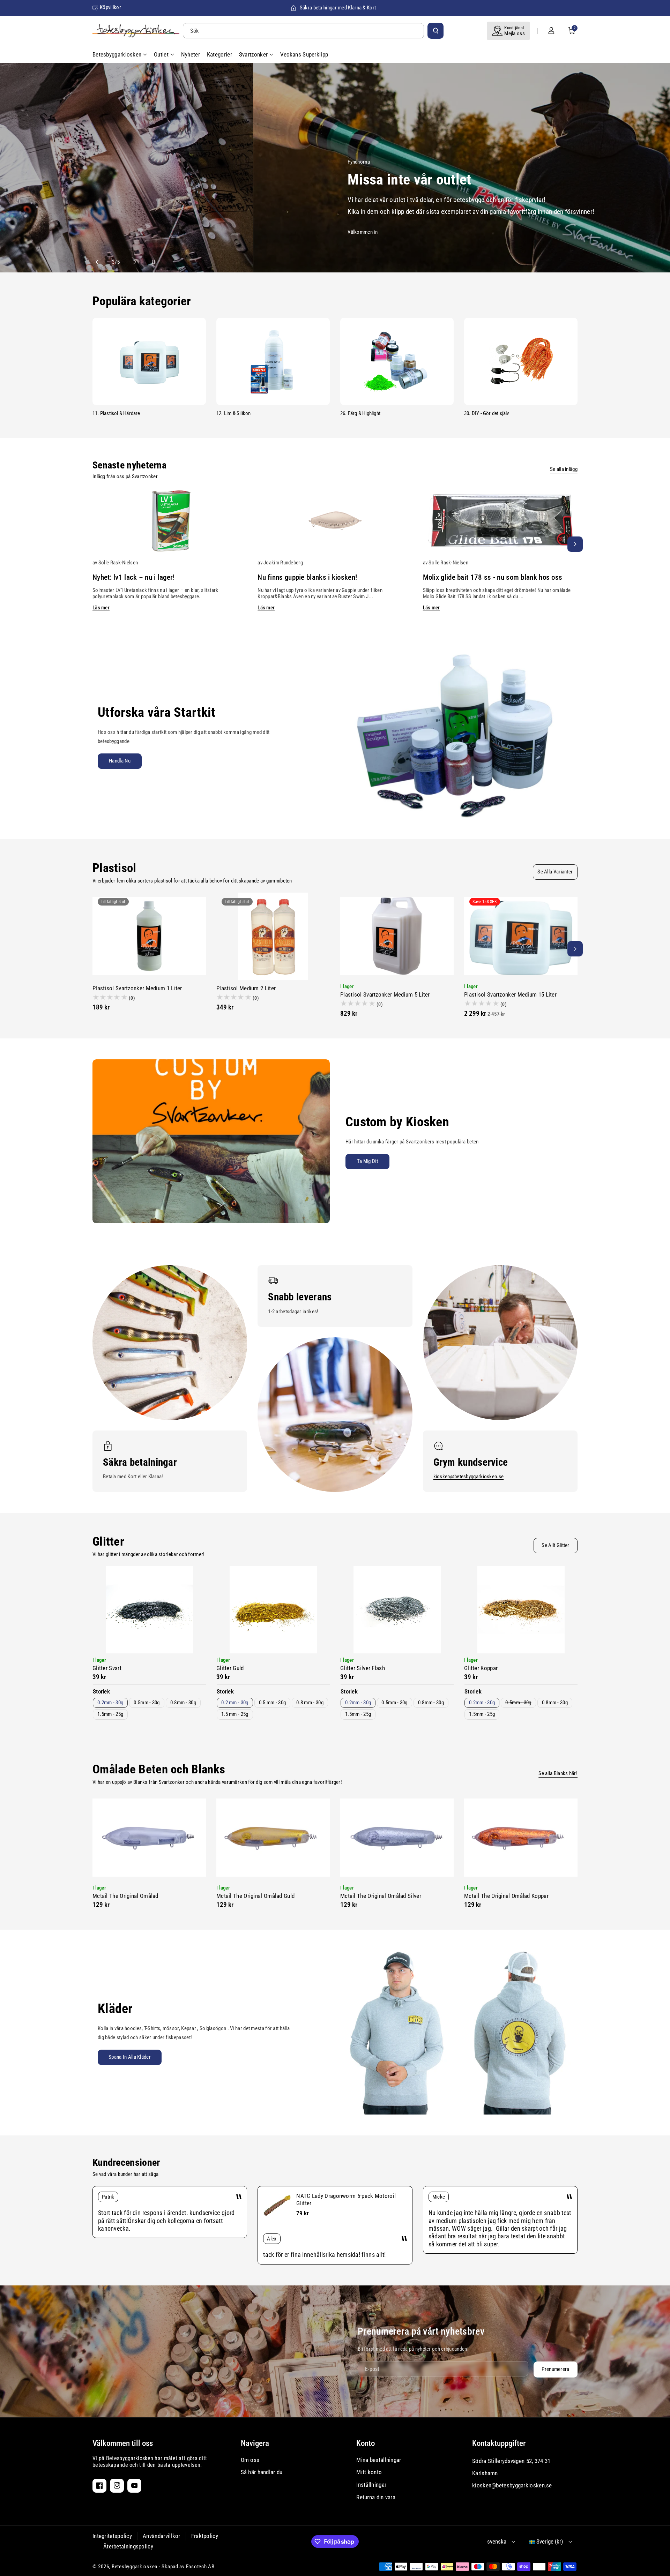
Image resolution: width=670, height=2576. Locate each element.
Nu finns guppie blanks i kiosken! (307, 577)
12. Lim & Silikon (233, 413)
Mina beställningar (379, 2460)
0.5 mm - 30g (273, 1703)
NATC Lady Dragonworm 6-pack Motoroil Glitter (346, 2199)
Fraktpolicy (205, 2536)
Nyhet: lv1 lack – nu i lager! (134, 577)
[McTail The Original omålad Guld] (273, 1838)
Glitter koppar (481, 1668)
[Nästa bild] (132, 262)
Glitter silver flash (363, 1668)
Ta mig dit (367, 1161)
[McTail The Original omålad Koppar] (521, 1838)
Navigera (255, 2443)
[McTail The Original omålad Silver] (397, 1838)
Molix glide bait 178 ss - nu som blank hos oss (493, 577)
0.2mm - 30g (110, 1703)
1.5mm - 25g (110, 1714)
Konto (366, 2443)
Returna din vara (376, 2497)
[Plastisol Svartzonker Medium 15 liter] (521, 936)
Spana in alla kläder (130, 2057)
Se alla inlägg (564, 469)
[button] (572, 31)
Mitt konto (369, 2472)
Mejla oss (515, 33)
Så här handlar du (262, 2472)
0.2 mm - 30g (235, 1703)
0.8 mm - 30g (310, 1703)
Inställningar (371, 2485)
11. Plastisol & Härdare (116, 413)
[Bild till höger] (575, 544)
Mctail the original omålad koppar (506, 1896)
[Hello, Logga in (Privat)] (551, 31)
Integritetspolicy (112, 2536)
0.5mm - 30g (147, 1703)
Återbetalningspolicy (128, 2546)
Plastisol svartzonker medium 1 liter (137, 988)
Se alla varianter (555, 872)
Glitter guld (230, 1668)
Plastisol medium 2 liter (246, 988)
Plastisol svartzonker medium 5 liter (385, 994)
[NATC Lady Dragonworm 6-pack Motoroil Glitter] (277, 2206)
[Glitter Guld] (273, 1610)
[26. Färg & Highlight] (397, 361)
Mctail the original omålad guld (255, 1896)
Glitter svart (107, 1668)
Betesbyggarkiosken (135, 2567)
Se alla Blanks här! (558, 1773)
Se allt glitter (556, 1545)
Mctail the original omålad (125, 1896)
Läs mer (101, 608)
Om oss (250, 2460)
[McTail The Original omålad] (149, 1838)
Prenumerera (555, 2369)
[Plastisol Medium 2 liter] (273, 936)
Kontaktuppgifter (499, 2443)
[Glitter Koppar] (521, 1610)
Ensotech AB (200, 2567)
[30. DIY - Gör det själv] (521, 361)
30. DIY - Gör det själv (487, 413)
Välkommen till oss (123, 2443)
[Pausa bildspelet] (147, 262)
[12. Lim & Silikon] (273, 361)
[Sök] (435, 31)
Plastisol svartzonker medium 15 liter (510, 994)
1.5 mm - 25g (235, 1714)
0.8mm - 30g (183, 1703)
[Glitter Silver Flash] (397, 1610)
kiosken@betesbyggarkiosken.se (469, 1477)
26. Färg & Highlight (360, 413)
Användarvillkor (162, 2536)
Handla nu (120, 761)
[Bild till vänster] (95, 544)
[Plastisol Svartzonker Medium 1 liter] (149, 936)
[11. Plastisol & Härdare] (149, 361)
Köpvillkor (110, 7)
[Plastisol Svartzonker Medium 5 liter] (397, 936)
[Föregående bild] (100, 262)
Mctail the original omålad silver (381, 1896)
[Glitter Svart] (149, 1610)
